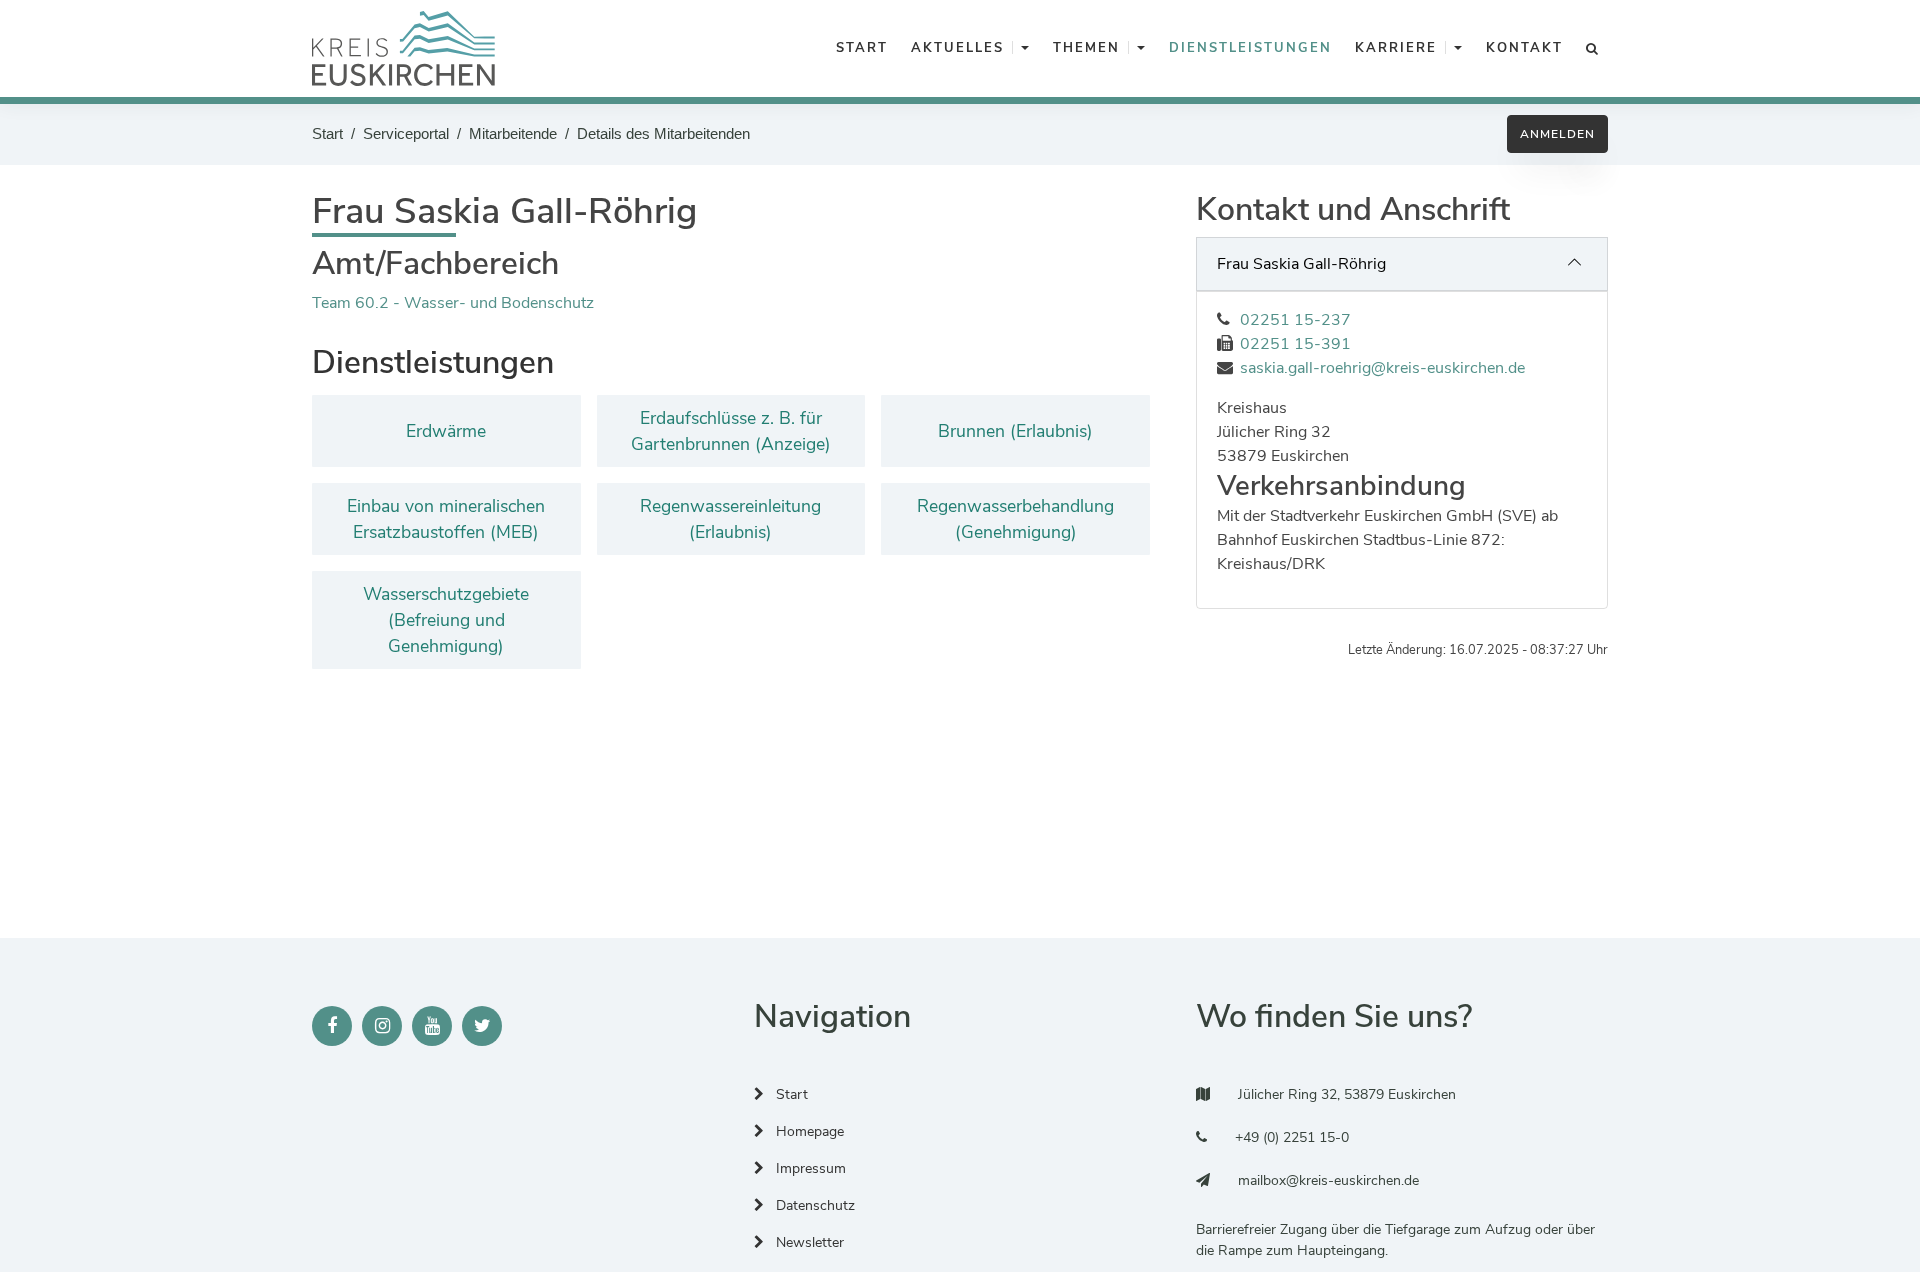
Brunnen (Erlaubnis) (1015, 431)
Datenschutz (813, 1205)
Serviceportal (406, 133)
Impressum (809, 1168)
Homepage (808, 1131)
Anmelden (1557, 134)
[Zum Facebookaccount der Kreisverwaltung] (332, 1026)
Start (327, 133)
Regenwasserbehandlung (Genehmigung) (1015, 519)
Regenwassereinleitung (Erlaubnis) (730, 519)
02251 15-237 (1295, 320)
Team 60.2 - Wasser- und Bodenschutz (453, 303)
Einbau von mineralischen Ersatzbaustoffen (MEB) (446, 519)
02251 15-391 (1295, 344)
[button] (1025, 49)
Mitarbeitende (513, 133)
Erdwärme (446, 431)
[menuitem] (858, 49)
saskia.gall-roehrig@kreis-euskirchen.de (1382, 368)
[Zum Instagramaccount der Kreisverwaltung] (382, 1026)
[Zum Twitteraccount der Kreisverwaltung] (482, 1026)
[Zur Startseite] (403, 48)
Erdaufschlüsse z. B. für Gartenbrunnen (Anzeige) (731, 431)
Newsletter (808, 1242)
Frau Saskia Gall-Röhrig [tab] (1301, 264)
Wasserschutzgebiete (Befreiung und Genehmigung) (446, 620)
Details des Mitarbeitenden (663, 133)
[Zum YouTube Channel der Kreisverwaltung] (432, 1026)
